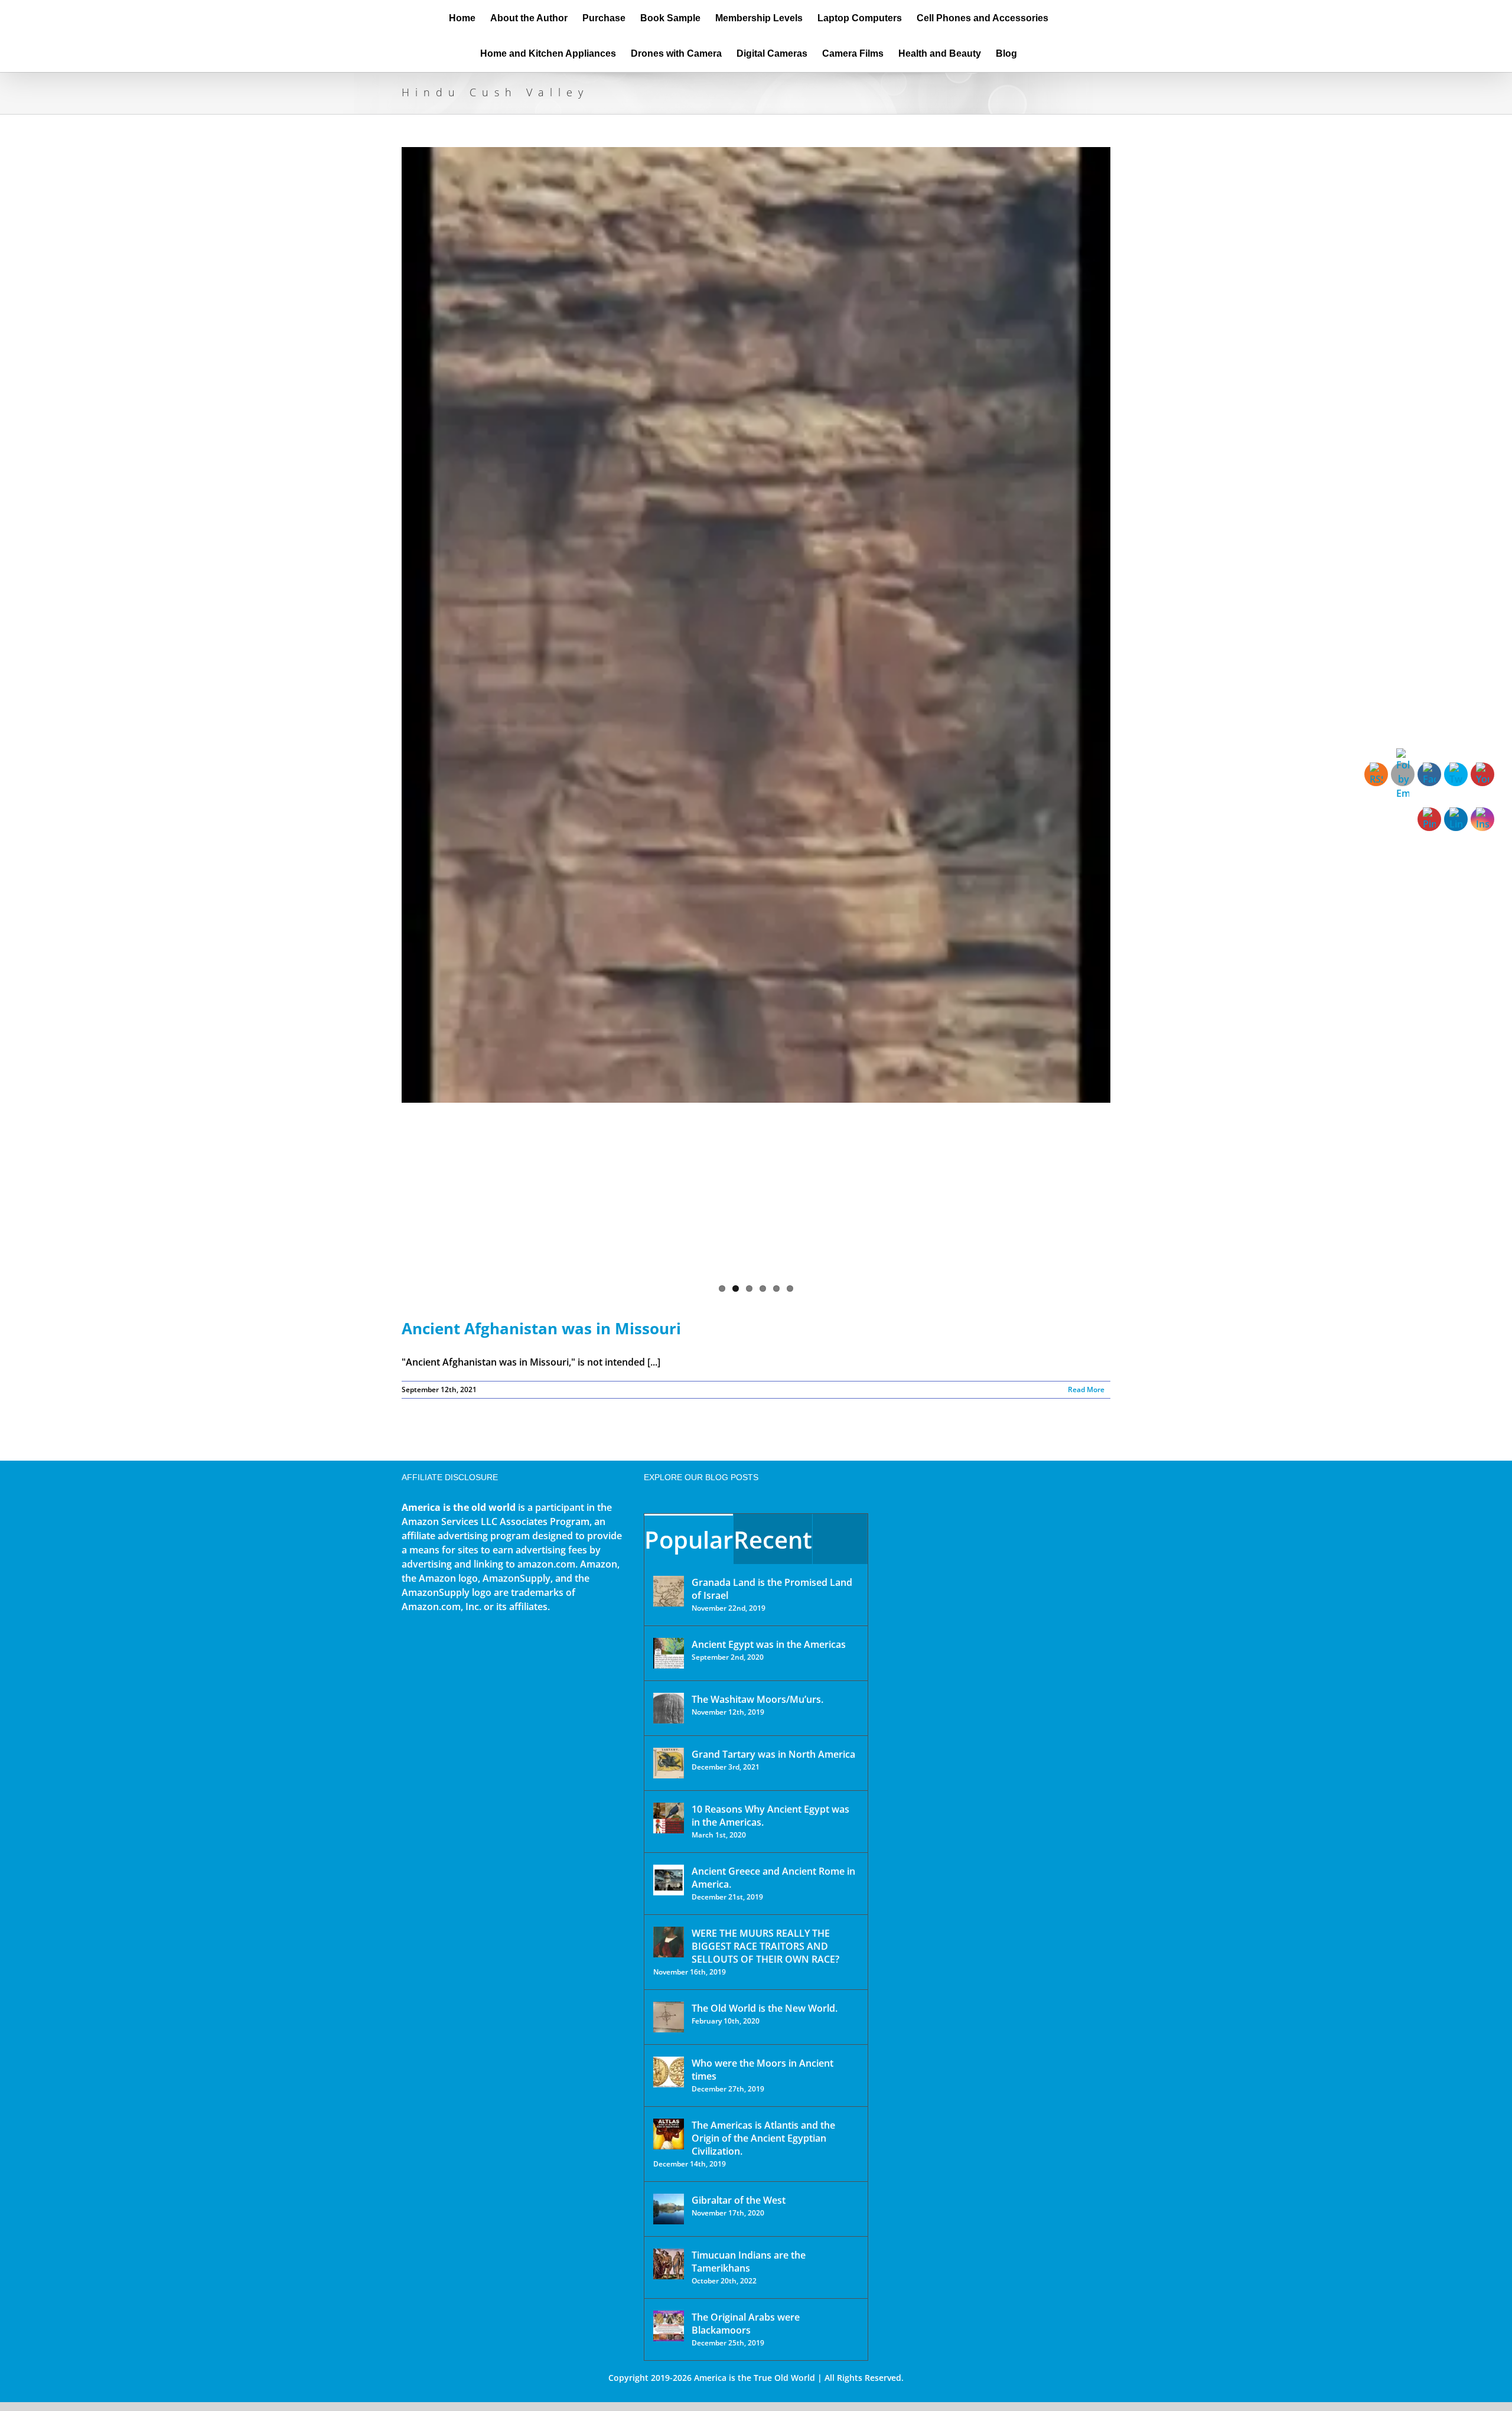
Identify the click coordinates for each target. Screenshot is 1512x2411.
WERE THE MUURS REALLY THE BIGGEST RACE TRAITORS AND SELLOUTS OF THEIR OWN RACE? (765, 1946)
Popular (689, 1540)
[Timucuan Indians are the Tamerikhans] (669, 2264)
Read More (1086, 1389)
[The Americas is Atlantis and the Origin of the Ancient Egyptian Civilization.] (669, 2134)
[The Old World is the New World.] (669, 2017)
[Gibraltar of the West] (669, 2209)
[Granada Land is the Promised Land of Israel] (669, 1591)
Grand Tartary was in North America (773, 1754)
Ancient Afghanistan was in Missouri (541, 1328)
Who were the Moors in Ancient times (762, 2070)
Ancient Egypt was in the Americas (769, 1644)
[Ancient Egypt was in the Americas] (669, 1653)
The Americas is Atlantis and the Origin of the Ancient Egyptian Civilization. (763, 2138)
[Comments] (840, 1539)
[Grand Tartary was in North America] (669, 1763)
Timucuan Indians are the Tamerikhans (749, 2262)
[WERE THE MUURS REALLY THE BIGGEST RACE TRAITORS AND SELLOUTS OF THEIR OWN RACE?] (669, 1942)
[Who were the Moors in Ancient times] (669, 2072)
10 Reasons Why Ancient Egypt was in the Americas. (770, 1816)
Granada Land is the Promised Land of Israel (772, 1589)
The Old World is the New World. (765, 2008)
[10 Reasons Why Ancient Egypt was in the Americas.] (669, 1818)
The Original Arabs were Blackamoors (746, 2324)
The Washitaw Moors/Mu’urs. (757, 1699)
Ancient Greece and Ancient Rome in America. (773, 1878)
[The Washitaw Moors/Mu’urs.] (669, 1708)
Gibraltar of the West (739, 2200)
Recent (773, 1540)
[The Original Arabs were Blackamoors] (669, 2326)
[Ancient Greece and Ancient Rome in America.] (669, 1880)
